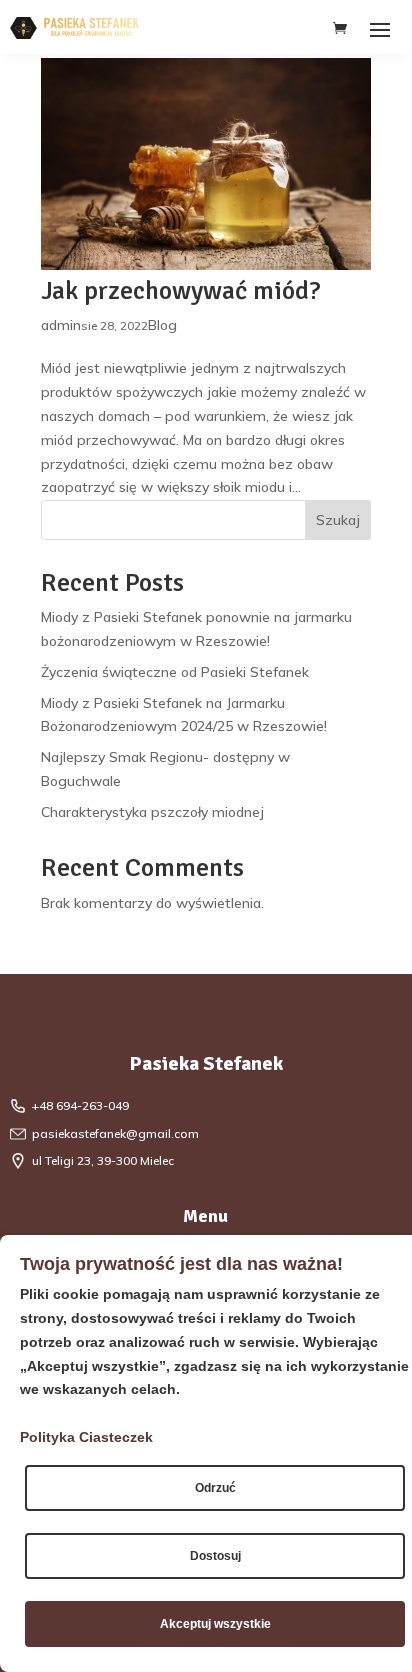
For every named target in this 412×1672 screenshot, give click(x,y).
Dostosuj (215, 1556)
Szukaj (338, 520)
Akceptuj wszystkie (215, 1624)
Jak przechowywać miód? (181, 291)
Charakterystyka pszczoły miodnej (152, 812)
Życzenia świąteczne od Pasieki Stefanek (175, 672)
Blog (162, 325)
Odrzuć (215, 1488)
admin (61, 325)
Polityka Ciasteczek (86, 1437)
